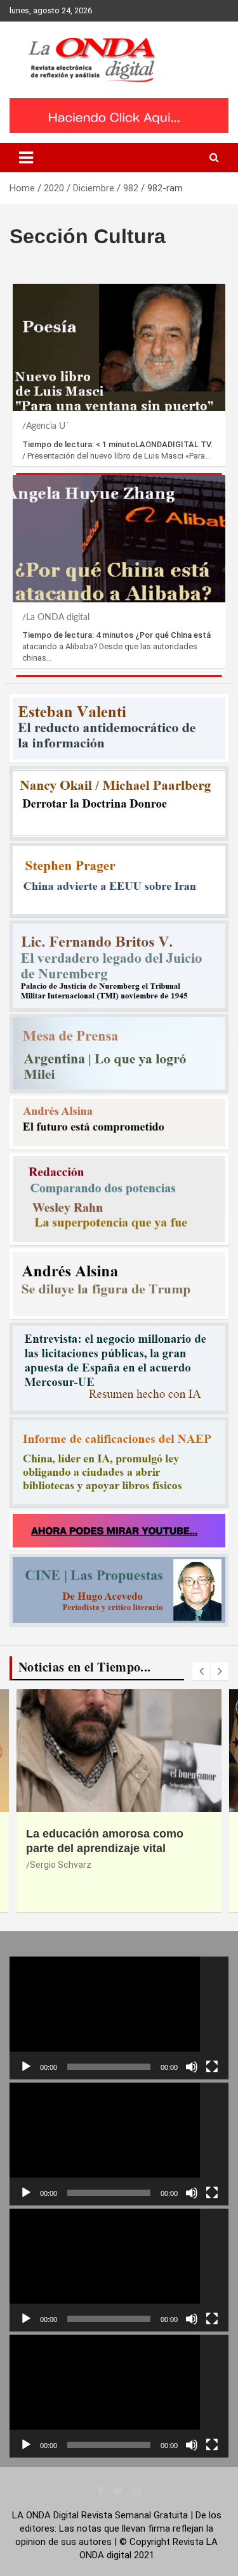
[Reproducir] (26, 2067)
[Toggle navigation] (26, 158)
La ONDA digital (58, 618)
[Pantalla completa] (212, 2067)
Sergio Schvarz (61, 1865)
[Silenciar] (192, 2067)
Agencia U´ (48, 426)
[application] (119, 2018)
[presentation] (201, 1672)
